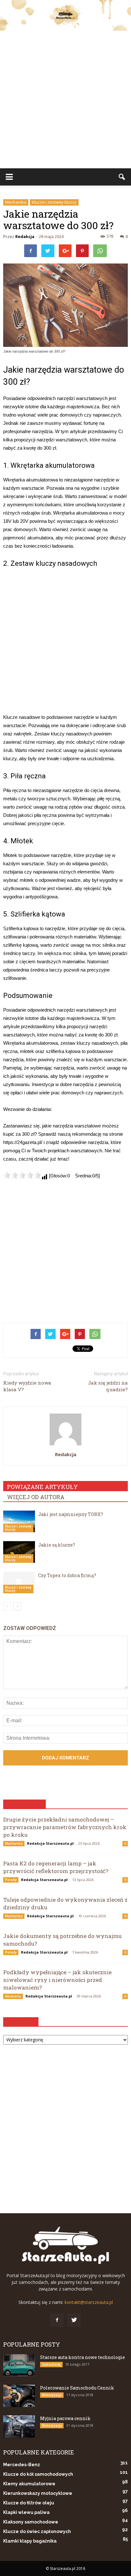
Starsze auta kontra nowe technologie (83, 2357)
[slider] (22, 1175)
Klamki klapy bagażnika (30, 2541)
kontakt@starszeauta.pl (89, 2302)
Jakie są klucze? (57, 1545)
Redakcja (25, 236)
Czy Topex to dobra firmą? (67, 1575)
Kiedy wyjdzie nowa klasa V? (27, 1386)
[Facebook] (57, 2320)
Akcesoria (13, 1996)
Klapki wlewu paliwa (26, 2512)
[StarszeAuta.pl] (65, 15)
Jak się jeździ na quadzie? (108, 1386)
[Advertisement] (65, 99)
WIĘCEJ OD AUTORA (36, 1497)
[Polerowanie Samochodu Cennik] (19, 2396)
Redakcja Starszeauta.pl (50, 1843)
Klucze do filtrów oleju (29, 2503)
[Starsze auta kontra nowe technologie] (19, 2365)
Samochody (51, 2364)
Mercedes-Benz (22, 2465)
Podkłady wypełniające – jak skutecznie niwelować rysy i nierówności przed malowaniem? (57, 1980)
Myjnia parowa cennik (65, 2418)
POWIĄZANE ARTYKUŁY (42, 1487)
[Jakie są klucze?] (19, 1552)
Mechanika (16, 202)
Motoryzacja (52, 2395)
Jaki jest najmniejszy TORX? (71, 1514)
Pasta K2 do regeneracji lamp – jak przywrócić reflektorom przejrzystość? (56, 1867)
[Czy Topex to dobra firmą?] (19, 1583)
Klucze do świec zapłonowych (37, 2531)
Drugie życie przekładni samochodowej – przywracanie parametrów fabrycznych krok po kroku (65, 1827)
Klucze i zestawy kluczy (54, 202)
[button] (122, 177)
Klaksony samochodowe (31, 2522)
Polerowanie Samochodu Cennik (77, 2388)
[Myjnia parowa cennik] (19, 2426)
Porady (11, 1880)
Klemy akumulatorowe (29, 2484)
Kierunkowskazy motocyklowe (38, 2493)
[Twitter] (74, 2320)
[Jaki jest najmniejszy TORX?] (19, 1522)
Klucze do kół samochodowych (38, 2474)
